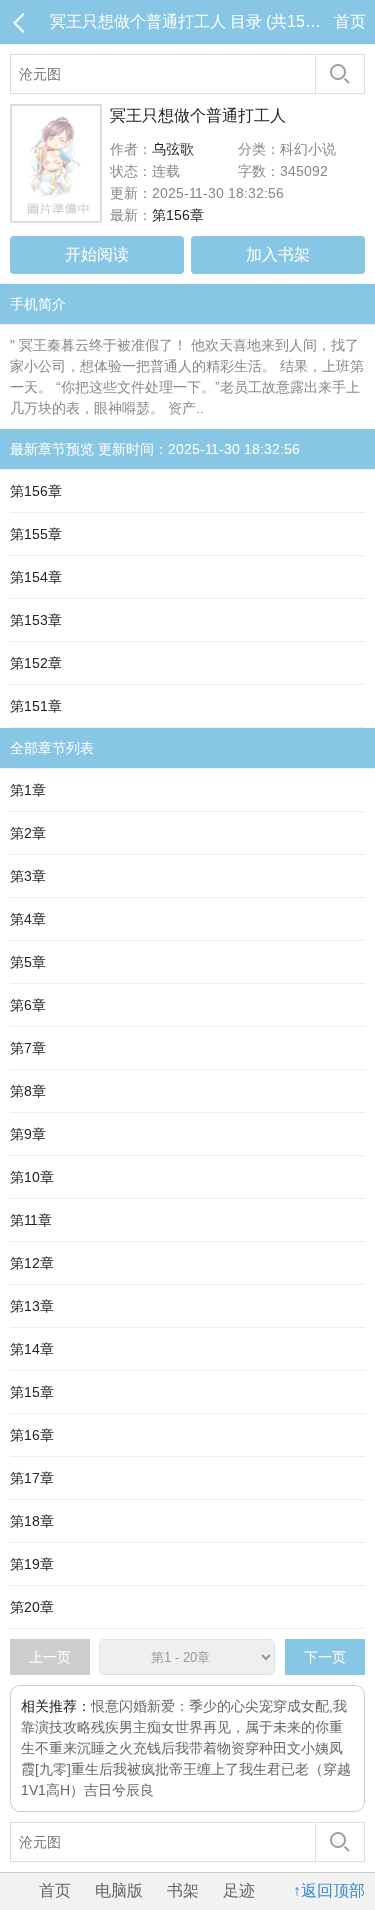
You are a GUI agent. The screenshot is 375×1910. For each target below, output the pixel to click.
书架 (183, 1890)
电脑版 (119, 1890)
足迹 (239, 1890)
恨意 (105, 1706)
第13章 (32, 1306)
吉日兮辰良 (119, 1790)
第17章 (32, 1478)
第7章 (28, 1048)
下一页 (325, 1657)
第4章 (28, 919)
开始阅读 (97, 254)
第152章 (36, 663)
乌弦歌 (173, 149)
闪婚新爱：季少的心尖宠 (196, 1706)
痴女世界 (175, 1727)
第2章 (28, 833)
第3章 (28, 876)
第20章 (32, 1607)
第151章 (36, 706)
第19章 (32, 1564)
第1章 (28, 790)
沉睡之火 (105, 1748)
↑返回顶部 (329, 1890)
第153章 (36, 620)
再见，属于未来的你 (266, 1727)
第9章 (28, 1134)
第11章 (31, 1220)
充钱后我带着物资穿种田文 (217, 1748)
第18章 (32, 1521)
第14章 (32, 1349)
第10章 (32, 1177)
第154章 (36, 577)
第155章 (36, 534)
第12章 (32, 1263)
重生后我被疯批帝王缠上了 (155, 1769)
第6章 (28, 1005)
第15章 (32, 1392)
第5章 (28, 962)
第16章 (32, 1435)
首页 (350, 21)
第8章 (28, 1091)
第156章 (178, 215)
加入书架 (278, 254)
